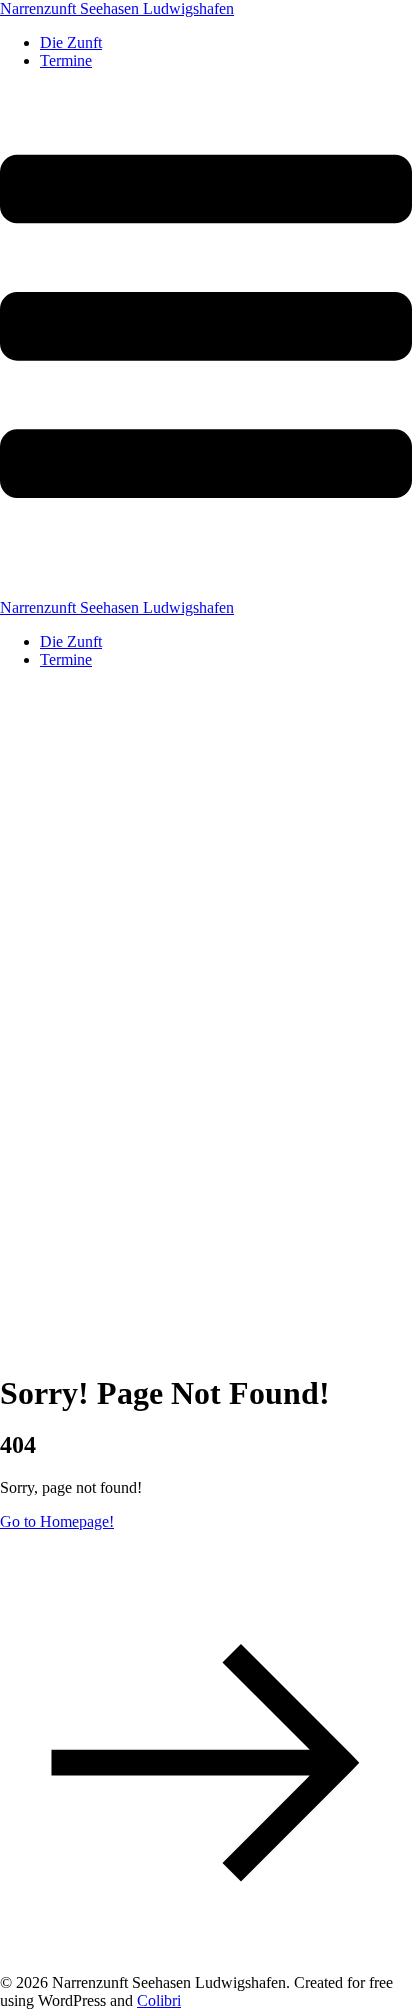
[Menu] (206, 342)
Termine (66, 60)
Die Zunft (71, 42)
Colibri (159, 2000)
